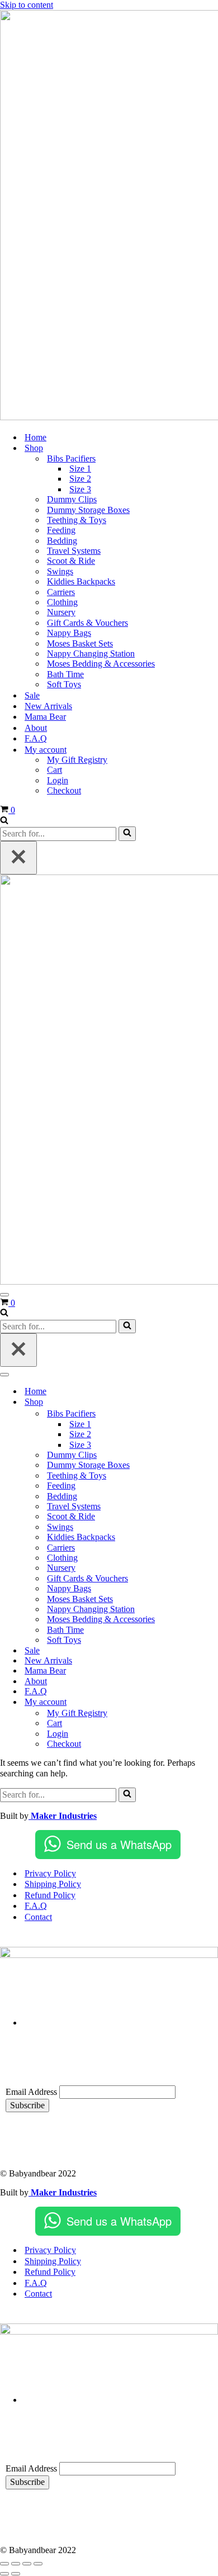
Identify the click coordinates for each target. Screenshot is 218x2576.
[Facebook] (20, 2137)
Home (35, 437)
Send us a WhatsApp (119, 1844)
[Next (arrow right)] (16, 2574)
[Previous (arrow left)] (4, 2574)
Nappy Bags (69, 633)
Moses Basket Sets (80, 643)
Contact (38, 1917)
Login (58, 780)
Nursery (61, 612)
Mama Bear (45, 717)
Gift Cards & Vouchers (87, 623)
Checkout (64, 790)
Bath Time (65, 674)
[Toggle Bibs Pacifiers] (196, 1414)
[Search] (4, 821)
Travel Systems (74, 551)
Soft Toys (64, 684)
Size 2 (80, 479)
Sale (32, 695)
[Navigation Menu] (4, 1295)
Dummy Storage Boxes (88, 510)
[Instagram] (50, 2137)
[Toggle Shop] (196, 1402)
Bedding (62, 541)
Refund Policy (50, 1895)
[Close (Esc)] (38, 2564)
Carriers (61, 592)
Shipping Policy (53, 1884)
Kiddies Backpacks (81, 581)
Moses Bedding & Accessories (101, 664)
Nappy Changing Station (91, 653)
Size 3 (80, 489)
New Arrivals (48, 706)
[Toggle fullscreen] (16, 2564)
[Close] (18, 858)
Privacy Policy (50, 1873)
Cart (54, 770)
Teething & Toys (77, 520)
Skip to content (27, 5)
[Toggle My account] (196, 1702)
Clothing (62, 602)
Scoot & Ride (71, 561)
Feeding (61, 530)
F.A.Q (36, 738)
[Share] (27, 2564)
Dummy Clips (72, 499)
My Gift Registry (77, 760)
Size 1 (80, 469)
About (36, 728)
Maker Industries (63, 1816)
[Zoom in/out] (4, 2564)
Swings (60, 571)
